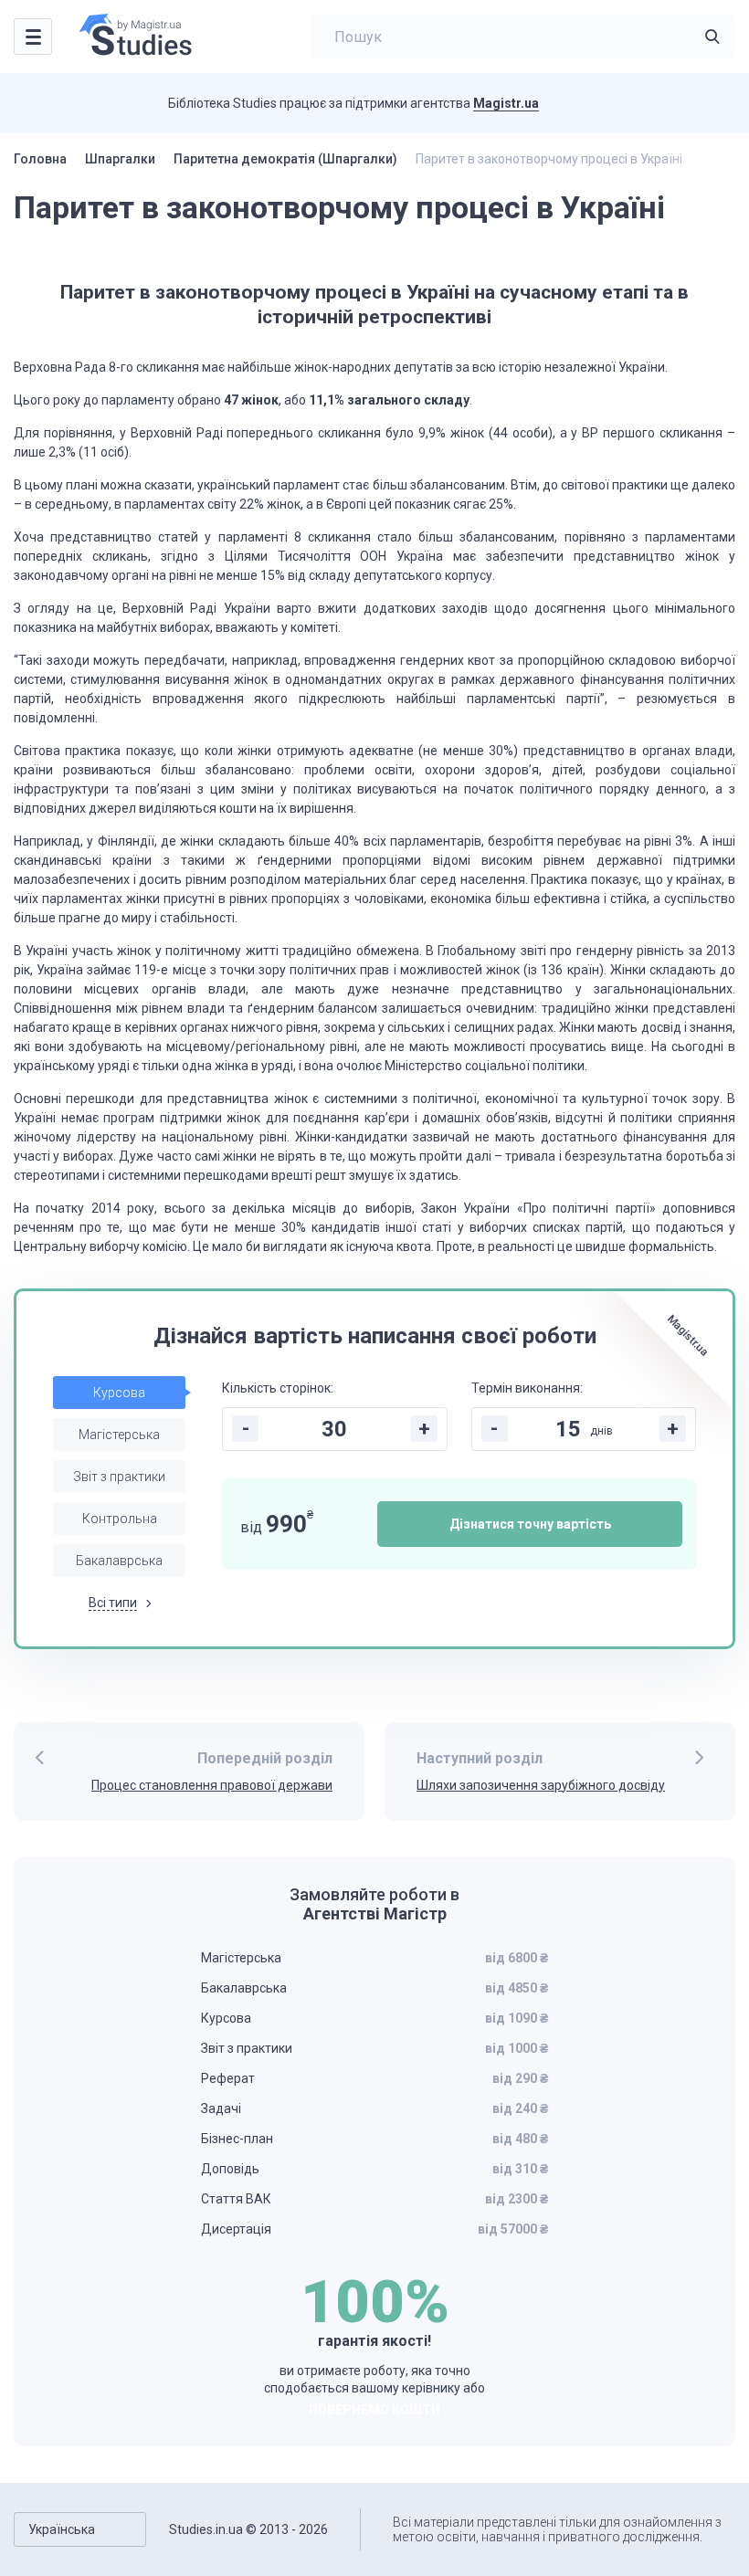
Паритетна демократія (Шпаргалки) (285, 159)
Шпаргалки (120, 159)
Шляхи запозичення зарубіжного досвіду (541, 1785)
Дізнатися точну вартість (530, 1524)
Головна (40, 159)
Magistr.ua (506, 103)
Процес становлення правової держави (212, 1785)
